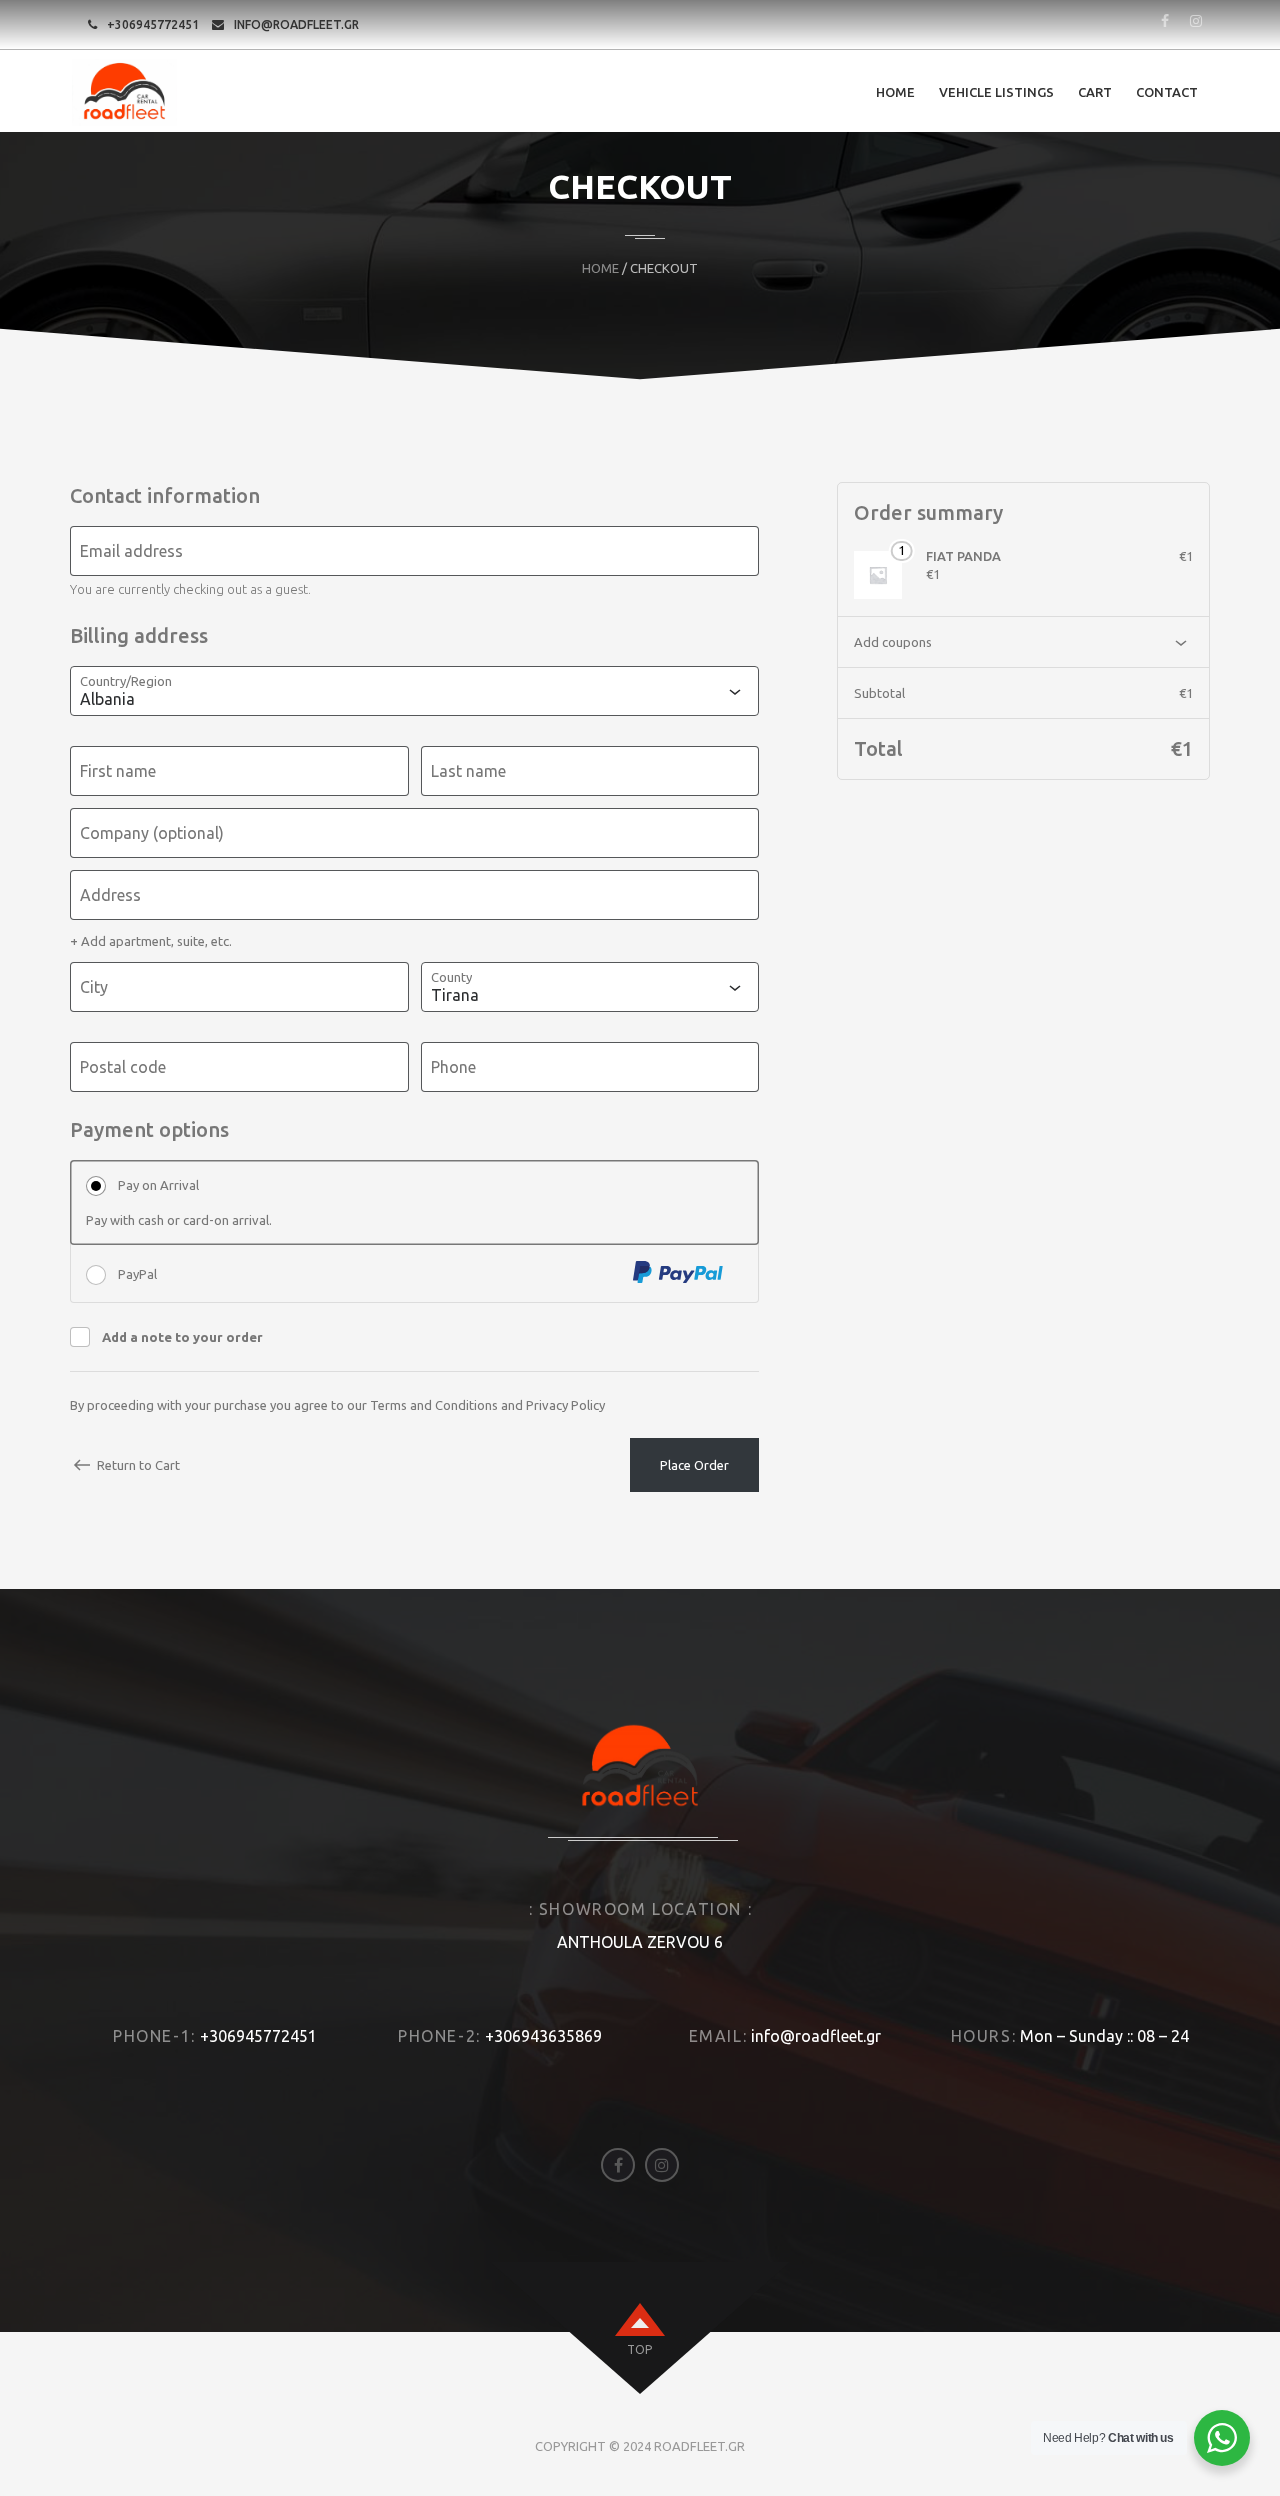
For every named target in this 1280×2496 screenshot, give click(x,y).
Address (110, 895)
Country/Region (126, 681)
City (94, 987)
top (639, 2349)
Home (895, 92)
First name (118, 771)
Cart (1095, 92)
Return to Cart (138, 1465)
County (451, 977)
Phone (453, 1067)
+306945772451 (153, 24)
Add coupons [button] (893, 642)
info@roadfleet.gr (296, 24)
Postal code (123, 1067)
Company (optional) (152, 833)
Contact (1167, 92)
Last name (468, 771)
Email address (131, 551)
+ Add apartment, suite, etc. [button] (151, 941)
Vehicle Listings (996, 92)
